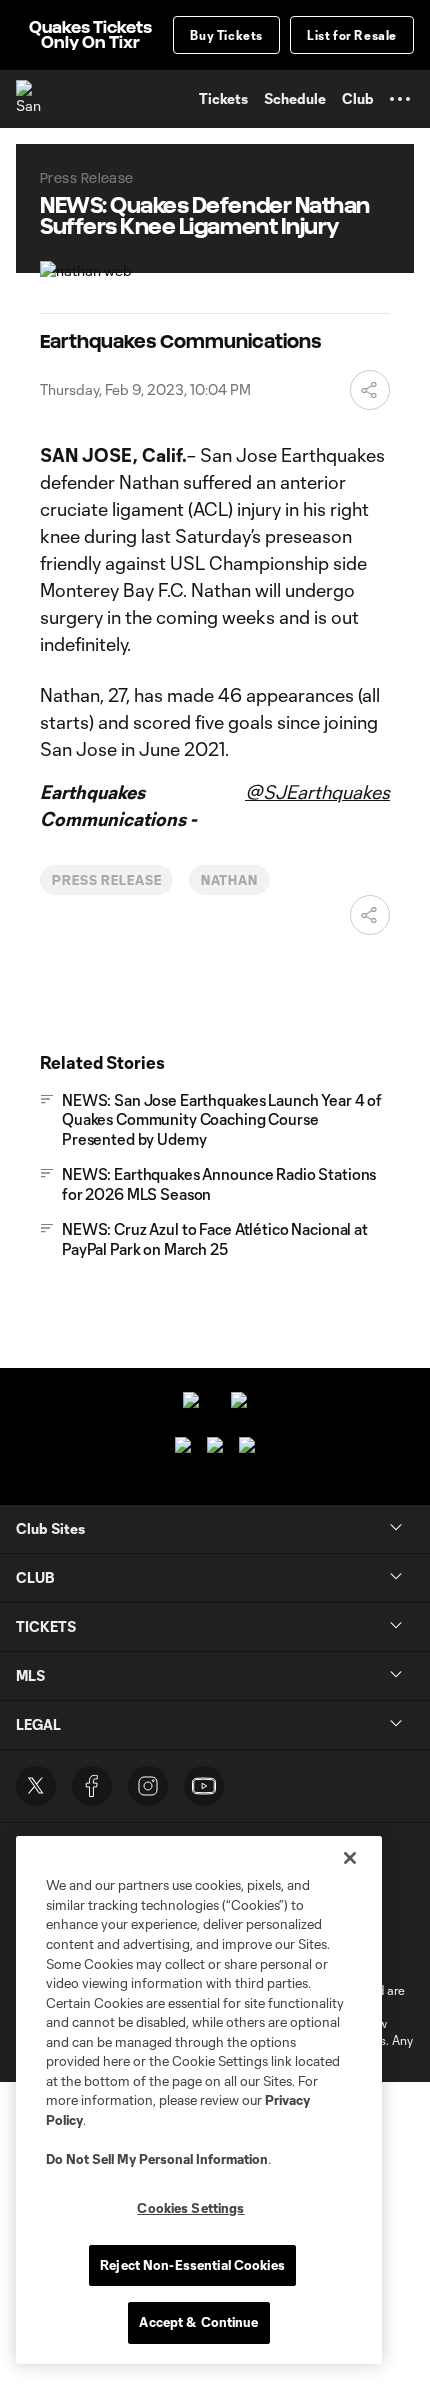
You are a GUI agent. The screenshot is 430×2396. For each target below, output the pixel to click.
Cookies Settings (190, 2208)
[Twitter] (36, 1786)
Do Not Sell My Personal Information (157, 2159)
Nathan (229, 880)
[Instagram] (148, 1786)
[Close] (350, 1858)
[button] (400, 99)
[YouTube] (204, 1786)
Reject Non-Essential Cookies (192, 2265)
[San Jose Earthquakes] (35, 99)
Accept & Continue (198, 2322)
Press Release (106, 880)
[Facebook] (92, 1786)
